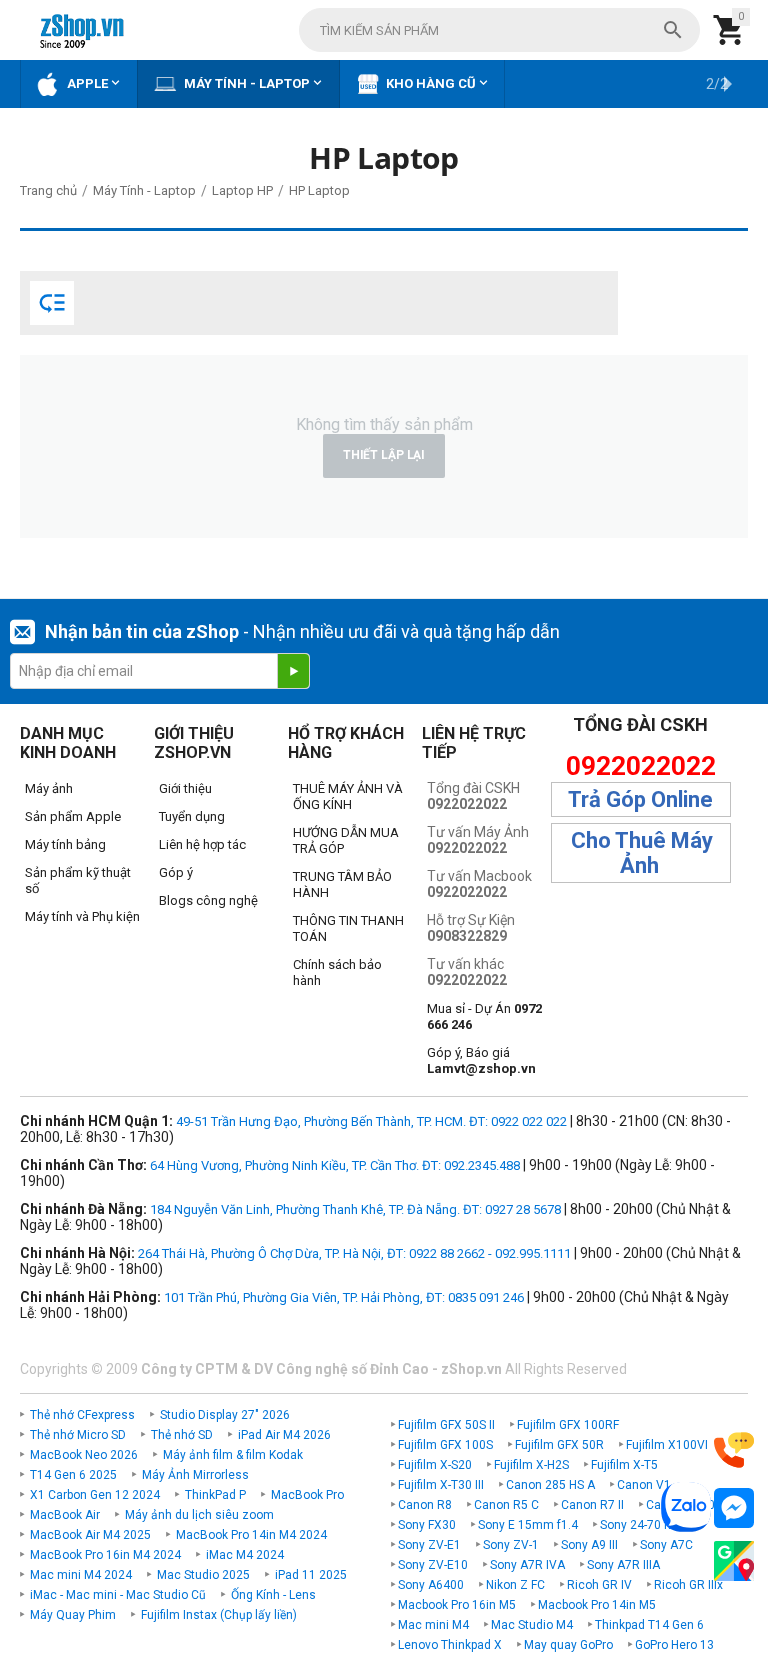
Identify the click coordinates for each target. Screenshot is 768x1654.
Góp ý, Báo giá (481, 1060)
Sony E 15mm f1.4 (528, 1525)
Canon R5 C (506, 1505)
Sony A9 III (589, 1545)
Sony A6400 (431, 1585)
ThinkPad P (215, 1495)
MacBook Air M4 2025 (90, 1535)
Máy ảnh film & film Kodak (233, 1455)
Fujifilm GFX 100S (445, 1445)
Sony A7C (666, 1545)
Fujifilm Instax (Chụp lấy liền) (219, 1615)
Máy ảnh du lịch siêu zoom (199, 1515)
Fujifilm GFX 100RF (568, 1425)
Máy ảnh (49, 788)
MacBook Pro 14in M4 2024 (251, 1535)
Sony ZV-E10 (433, 1565)
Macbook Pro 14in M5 (597, 1605)
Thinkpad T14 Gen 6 (649, 1625)
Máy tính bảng (65, 844)
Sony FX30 (427, 1525)
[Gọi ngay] (734, 1450)
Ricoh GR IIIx (688, 1585)
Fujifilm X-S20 (435, 1465)
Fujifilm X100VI (667, 1445)
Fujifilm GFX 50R (559, 1445)
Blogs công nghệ (208, 900)
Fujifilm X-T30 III (441, 1485)
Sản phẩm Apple (73, 816)
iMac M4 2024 (245, 1555)
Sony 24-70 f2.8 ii (647, 1525)
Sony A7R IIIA (623, 1565)
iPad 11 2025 (311, 1575)
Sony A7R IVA (527, 1565)
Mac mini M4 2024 (81, 1575)
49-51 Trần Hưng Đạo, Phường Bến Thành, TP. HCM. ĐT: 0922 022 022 (371, 1121)
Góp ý (176, 872)
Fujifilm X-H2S (531, 1465)
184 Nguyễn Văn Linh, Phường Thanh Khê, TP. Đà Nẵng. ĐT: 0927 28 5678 (355, 1209)
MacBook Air (65, 1515)
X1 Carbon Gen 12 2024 (95, 1495)
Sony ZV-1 (511, 1545)
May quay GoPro (568, 1645)
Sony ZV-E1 (429, 1545)
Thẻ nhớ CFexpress (82, 1415)
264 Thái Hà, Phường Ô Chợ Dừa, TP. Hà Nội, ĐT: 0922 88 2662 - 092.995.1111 (354, 1253)
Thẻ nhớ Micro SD (78, 1435)
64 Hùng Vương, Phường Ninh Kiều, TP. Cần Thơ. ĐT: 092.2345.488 (335, 1165)
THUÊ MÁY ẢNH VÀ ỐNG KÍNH (348, 796)
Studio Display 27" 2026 (225, 1415)
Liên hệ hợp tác (202, 844)
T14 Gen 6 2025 (73, 1475)
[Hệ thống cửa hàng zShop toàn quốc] (734, 1561)
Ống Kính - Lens (273, 1595)
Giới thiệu (185, 788)
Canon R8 (425, 1505)
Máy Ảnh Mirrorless (195, 1475)
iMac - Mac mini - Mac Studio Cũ (118, 1595)
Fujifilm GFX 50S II (446, 1425)
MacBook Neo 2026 (84, 1455)
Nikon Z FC (515, 1585)
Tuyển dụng (192, 816)
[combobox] (499, 30)
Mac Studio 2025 (203, 1575)
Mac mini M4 (433, 1625)
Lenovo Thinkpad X (450, 1645)
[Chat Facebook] (734, 1508)
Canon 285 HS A (550, 1485)
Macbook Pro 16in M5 (457, 1605)
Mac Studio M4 (532, 1625)
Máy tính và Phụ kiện (82, 916)
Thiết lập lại (384, 455)
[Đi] (293, 671)
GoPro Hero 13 (674, 1645)
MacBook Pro (307, 1495)
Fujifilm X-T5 (624, 1465)
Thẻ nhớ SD (182, 1435)
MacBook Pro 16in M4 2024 (105, 1555)
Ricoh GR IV (599, 1585)
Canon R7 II (592, 1505)
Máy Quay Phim (73, 1615)
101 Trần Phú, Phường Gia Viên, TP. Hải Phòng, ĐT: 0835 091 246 (344, 1297)
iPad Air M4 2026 (284, 1435)
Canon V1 (644, 1485)
